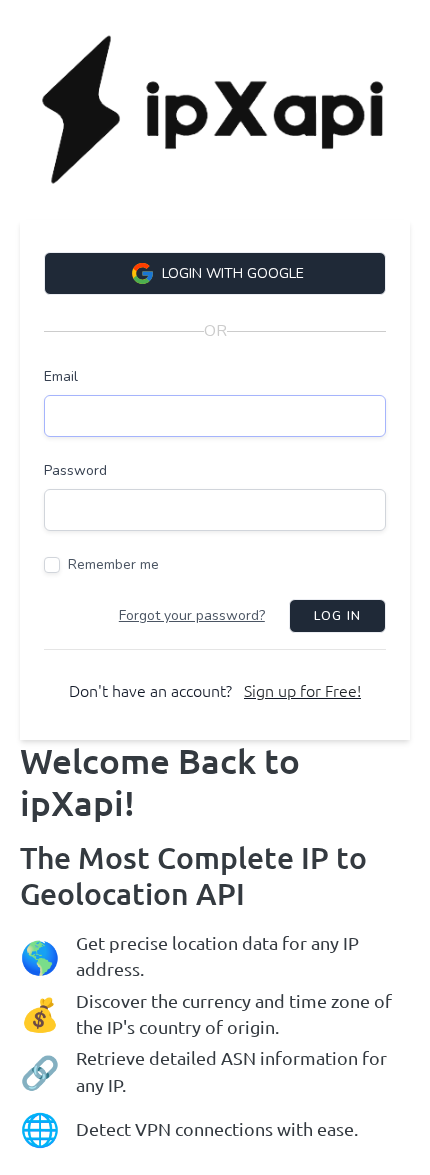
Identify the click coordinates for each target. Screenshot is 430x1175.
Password (75, 470)
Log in (337, 616)
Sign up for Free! (302, 691)
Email (61, 376)
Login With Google (233, 273)
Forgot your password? (192, 615)
